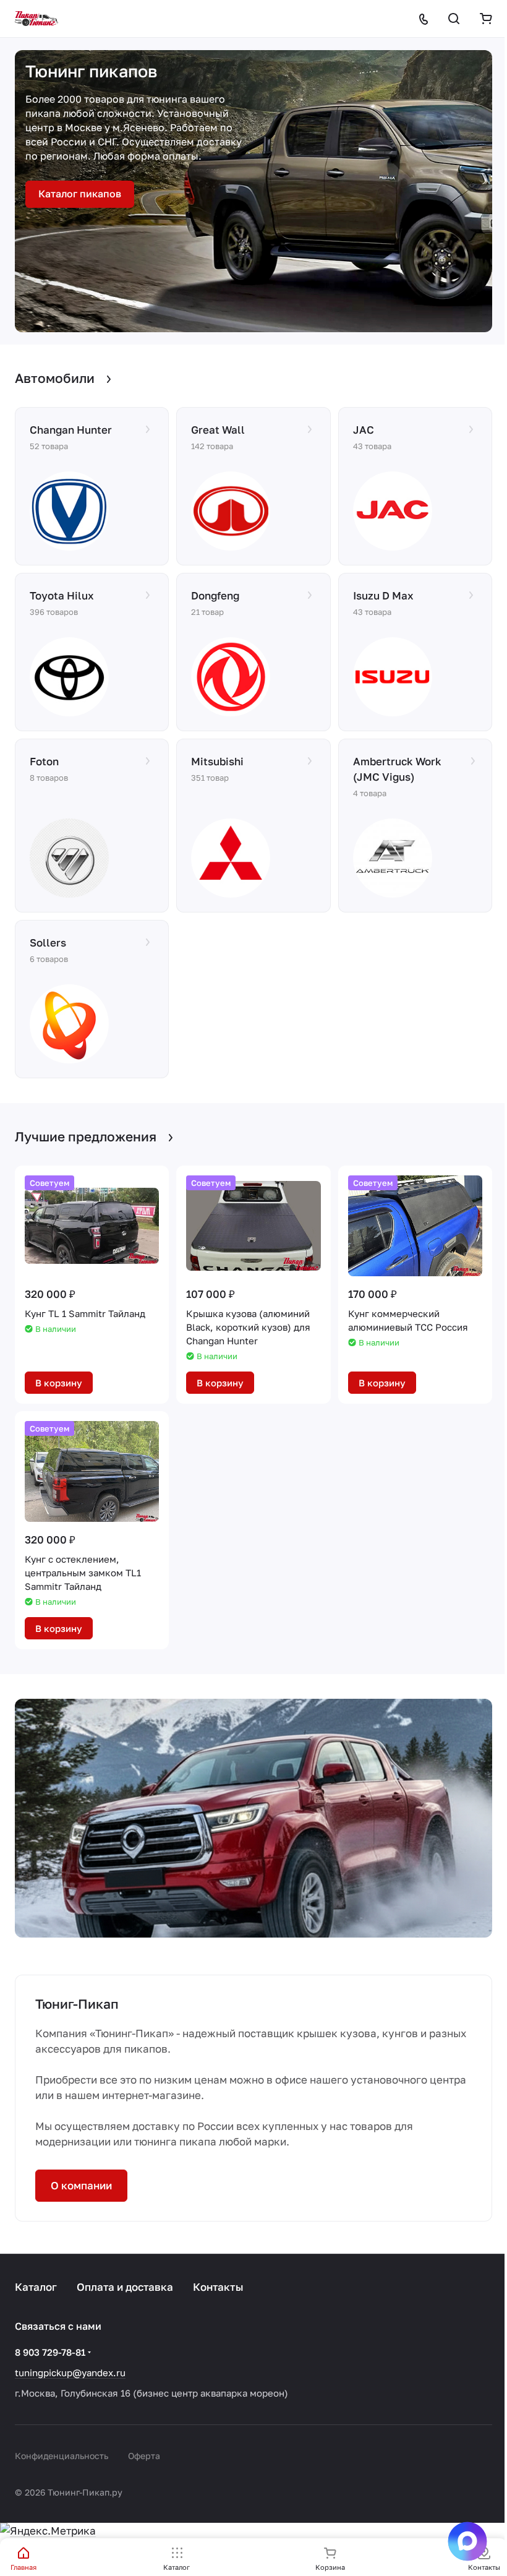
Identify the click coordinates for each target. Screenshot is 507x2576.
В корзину (59, 1383)
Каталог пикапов (80, 194)
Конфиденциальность (62, 2456)
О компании (81, 2185)
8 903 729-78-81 (50, 2352)
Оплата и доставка (125, 2287)
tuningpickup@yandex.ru (70, 2372)
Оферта (144, 2456)
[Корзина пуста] (486, 19)
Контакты (218, 2287)
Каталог (36, 2287)
